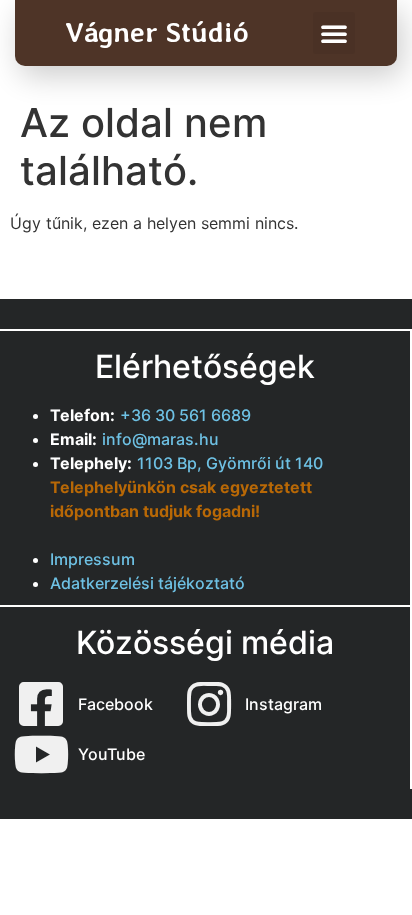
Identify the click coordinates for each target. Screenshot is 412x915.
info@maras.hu (160, 439)
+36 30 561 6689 (185, 415)
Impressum (92, 559)
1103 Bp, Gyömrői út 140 (230, 463)
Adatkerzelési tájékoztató (147, 583)
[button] (334, 33)
